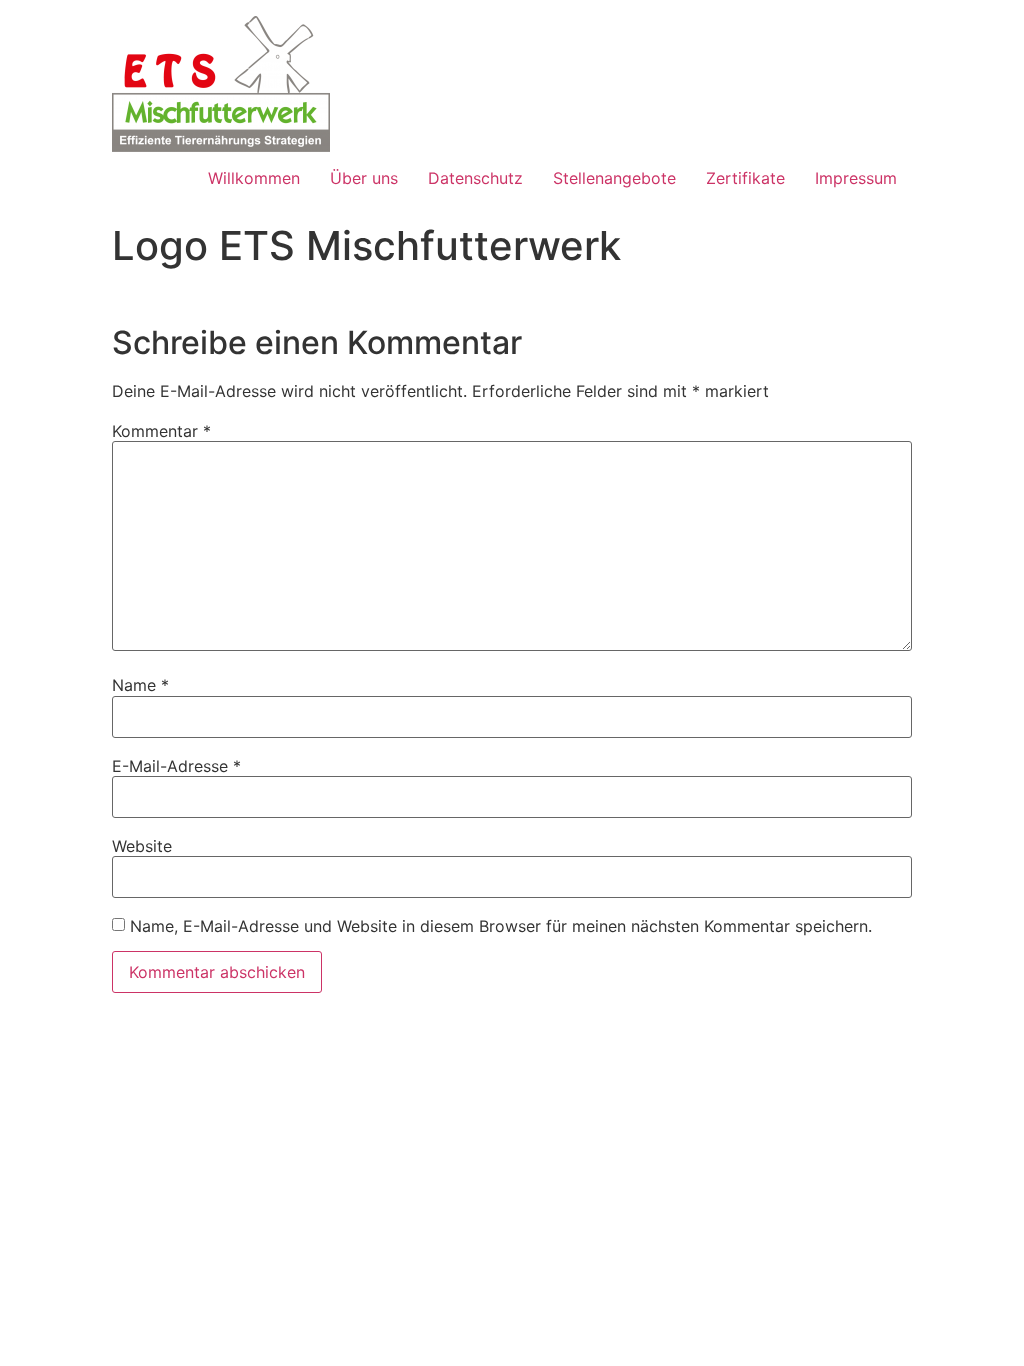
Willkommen (254, 178)
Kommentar (161, 431)
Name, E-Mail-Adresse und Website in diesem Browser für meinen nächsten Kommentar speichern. (501, 926)
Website (142, 846)
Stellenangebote (614, 178)
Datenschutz (475, 178)
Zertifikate (745, 178)
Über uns (364, 178)
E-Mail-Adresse (176, 766)
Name (140, 685)
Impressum (856, 178)
